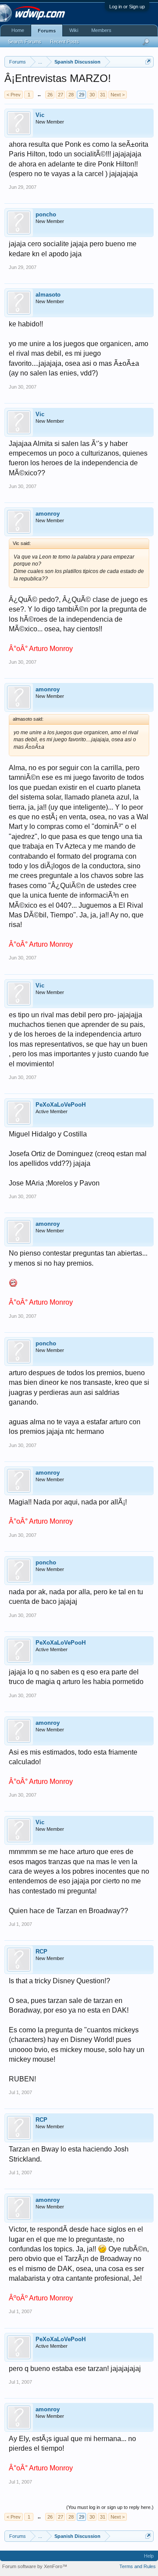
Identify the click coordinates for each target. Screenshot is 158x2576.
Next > (118, 95)
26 (50, 95)
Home (18, 30)
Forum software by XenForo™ (35, 2566)
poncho (46, 214)
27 (61, 95)
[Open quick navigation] (148, 62)
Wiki (74, 30)
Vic (40, 115)
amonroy (48, 514)
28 (71, 95)
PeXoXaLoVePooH (61, 1105)
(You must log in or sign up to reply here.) (110, 2507)
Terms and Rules (138, 2566)
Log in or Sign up (127, 7)
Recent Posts (65, 42)
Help (149, 2556)
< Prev (14, 95)
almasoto (48, 295)
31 (103, 95)
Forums (47, 31)
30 (92, 95)
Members (101, 30)
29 (82, 95)
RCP (41, 1951)
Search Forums (25, 42)
